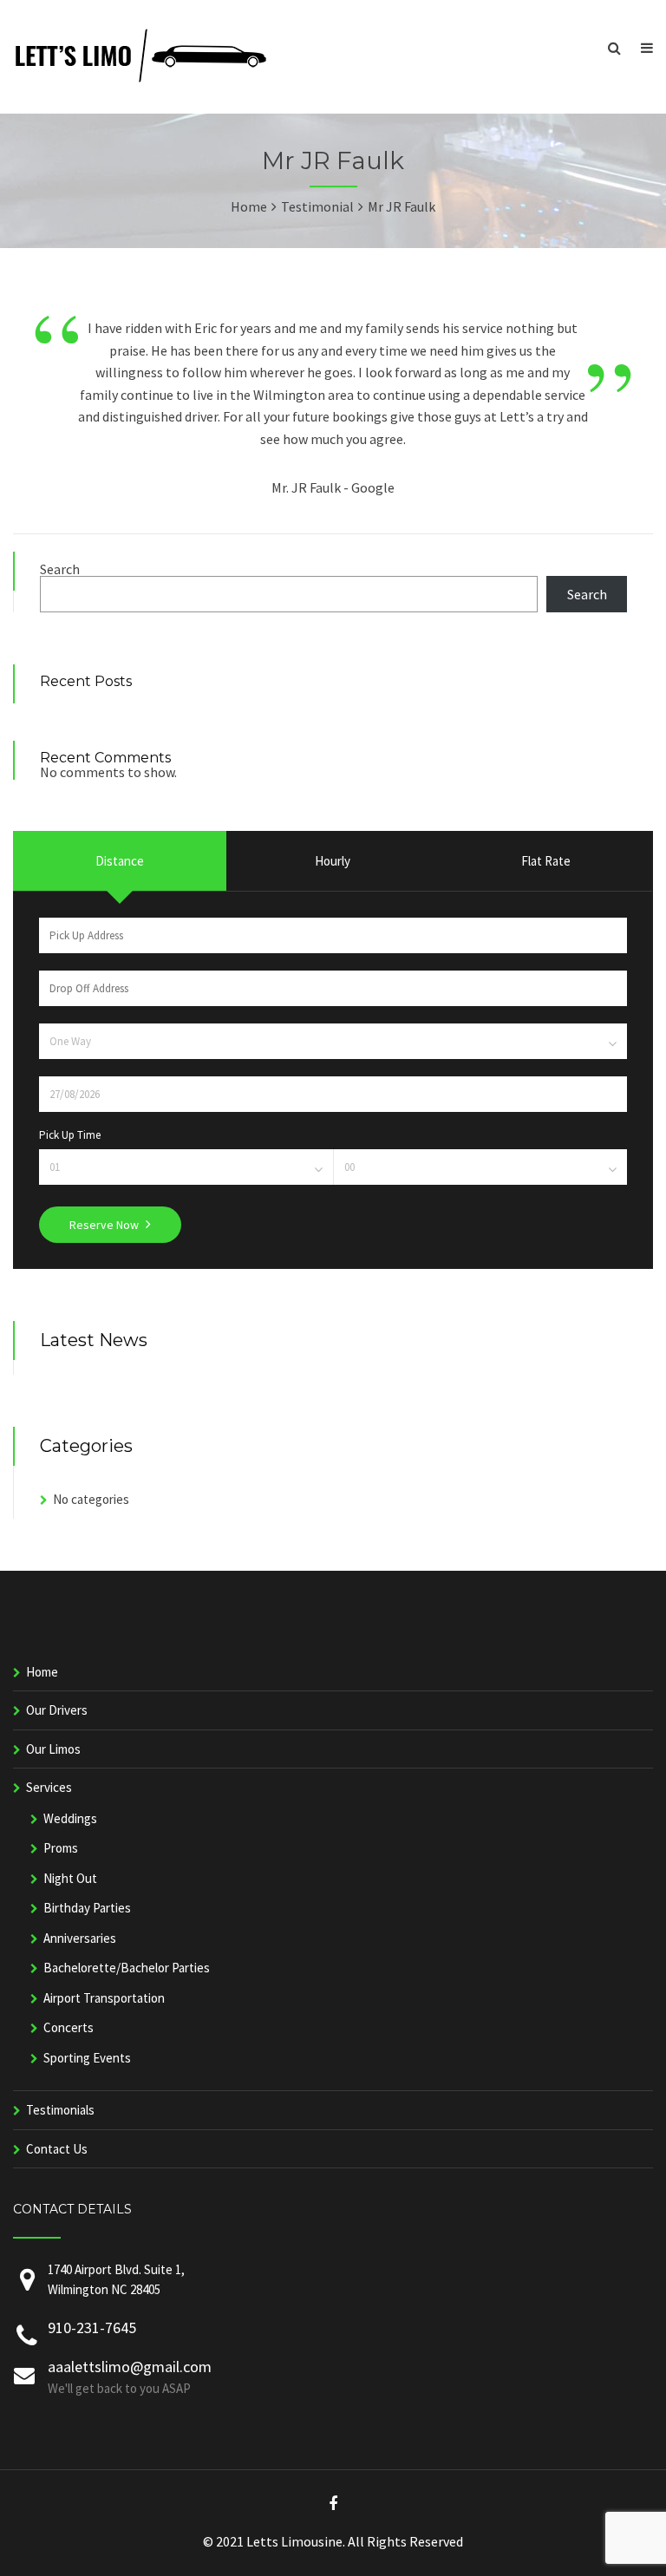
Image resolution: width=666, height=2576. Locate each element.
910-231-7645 (92, 2328)
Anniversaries (80, 1938)
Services (49, 1787)
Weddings (70, 1818)
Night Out (70, 1878)
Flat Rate (546, 861)
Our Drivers (57, 1710)
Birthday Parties (87, 1908)
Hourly (333, 861)
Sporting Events (87, 2058)
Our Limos (53, 1749)
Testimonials (60, 2110)
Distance (120, 861)
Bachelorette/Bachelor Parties (127, 1968)
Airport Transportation (104, 1998)
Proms (61, 1848)
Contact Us (57, 2149)
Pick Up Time (70, 1135)
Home (42, 1672)
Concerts (69, 2027)
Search (60, 569)
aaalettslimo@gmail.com (130, 2367)
